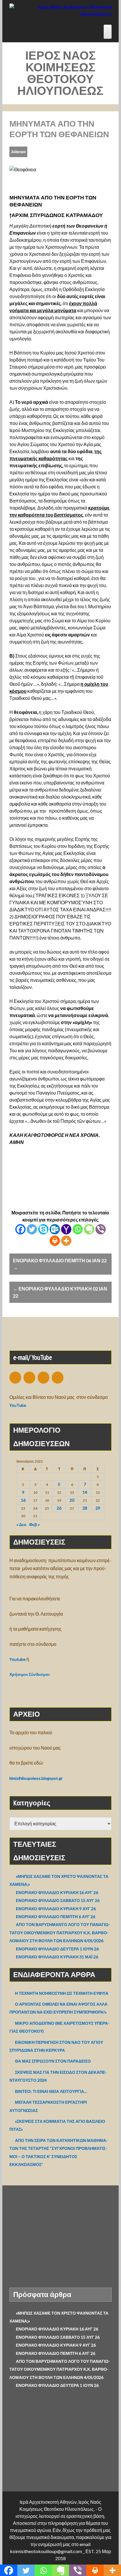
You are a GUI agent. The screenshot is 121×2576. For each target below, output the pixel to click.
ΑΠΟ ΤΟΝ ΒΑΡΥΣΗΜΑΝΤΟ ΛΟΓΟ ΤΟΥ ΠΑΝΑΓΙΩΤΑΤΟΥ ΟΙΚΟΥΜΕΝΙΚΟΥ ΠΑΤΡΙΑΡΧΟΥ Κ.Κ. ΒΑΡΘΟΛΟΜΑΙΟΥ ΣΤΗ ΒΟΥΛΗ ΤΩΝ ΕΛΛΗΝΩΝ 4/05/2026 (60, 1933)
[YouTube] (43, 1378)
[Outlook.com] (55, 1229)
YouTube (18, 1405)
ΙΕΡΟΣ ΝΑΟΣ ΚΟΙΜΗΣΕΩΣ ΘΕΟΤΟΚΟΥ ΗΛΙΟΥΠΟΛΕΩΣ (60, 73)
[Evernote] (89, 1229)
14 (85, 1492)
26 (59, 1508)
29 (98, 1508)
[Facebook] (20, 1229)
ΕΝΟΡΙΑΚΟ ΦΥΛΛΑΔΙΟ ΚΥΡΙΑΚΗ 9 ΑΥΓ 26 (56, 1909)
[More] (66, 1241)
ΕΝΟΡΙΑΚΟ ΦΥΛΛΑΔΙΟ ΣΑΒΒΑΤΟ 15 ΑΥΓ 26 (58, 1900)
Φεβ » (34, 1524)
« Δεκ (21, 1524)
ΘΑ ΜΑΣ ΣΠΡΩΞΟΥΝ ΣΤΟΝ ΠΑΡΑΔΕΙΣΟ (53, 2061)
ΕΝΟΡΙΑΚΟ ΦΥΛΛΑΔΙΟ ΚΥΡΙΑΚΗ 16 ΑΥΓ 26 (57, 1892)
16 (23, 1500)
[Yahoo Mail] (66, 1229)
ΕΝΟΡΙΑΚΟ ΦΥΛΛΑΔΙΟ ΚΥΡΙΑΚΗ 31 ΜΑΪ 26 (57, 1957)
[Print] (55, 1241)
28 (85, 1508)
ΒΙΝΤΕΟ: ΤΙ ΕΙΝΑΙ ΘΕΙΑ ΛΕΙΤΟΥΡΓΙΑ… (51, 2091)
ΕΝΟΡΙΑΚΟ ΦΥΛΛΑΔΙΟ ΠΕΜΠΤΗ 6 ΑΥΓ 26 (56, 1917)
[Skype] (43, 1229)
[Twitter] (32, 1229)
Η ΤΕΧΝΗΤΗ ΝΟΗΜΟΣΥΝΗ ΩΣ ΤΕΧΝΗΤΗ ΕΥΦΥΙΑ (62, 1993)
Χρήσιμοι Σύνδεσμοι (30, 1674)
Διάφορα (18, 152)
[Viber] (101, 1229)
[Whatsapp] (78, 1229)
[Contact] (15, 1378)
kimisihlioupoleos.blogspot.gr (36, 1778)
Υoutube (17, 1659)
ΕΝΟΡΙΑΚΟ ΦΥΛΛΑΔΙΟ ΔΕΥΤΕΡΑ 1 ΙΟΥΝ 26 (57, 1949)
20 (72, 1500)
